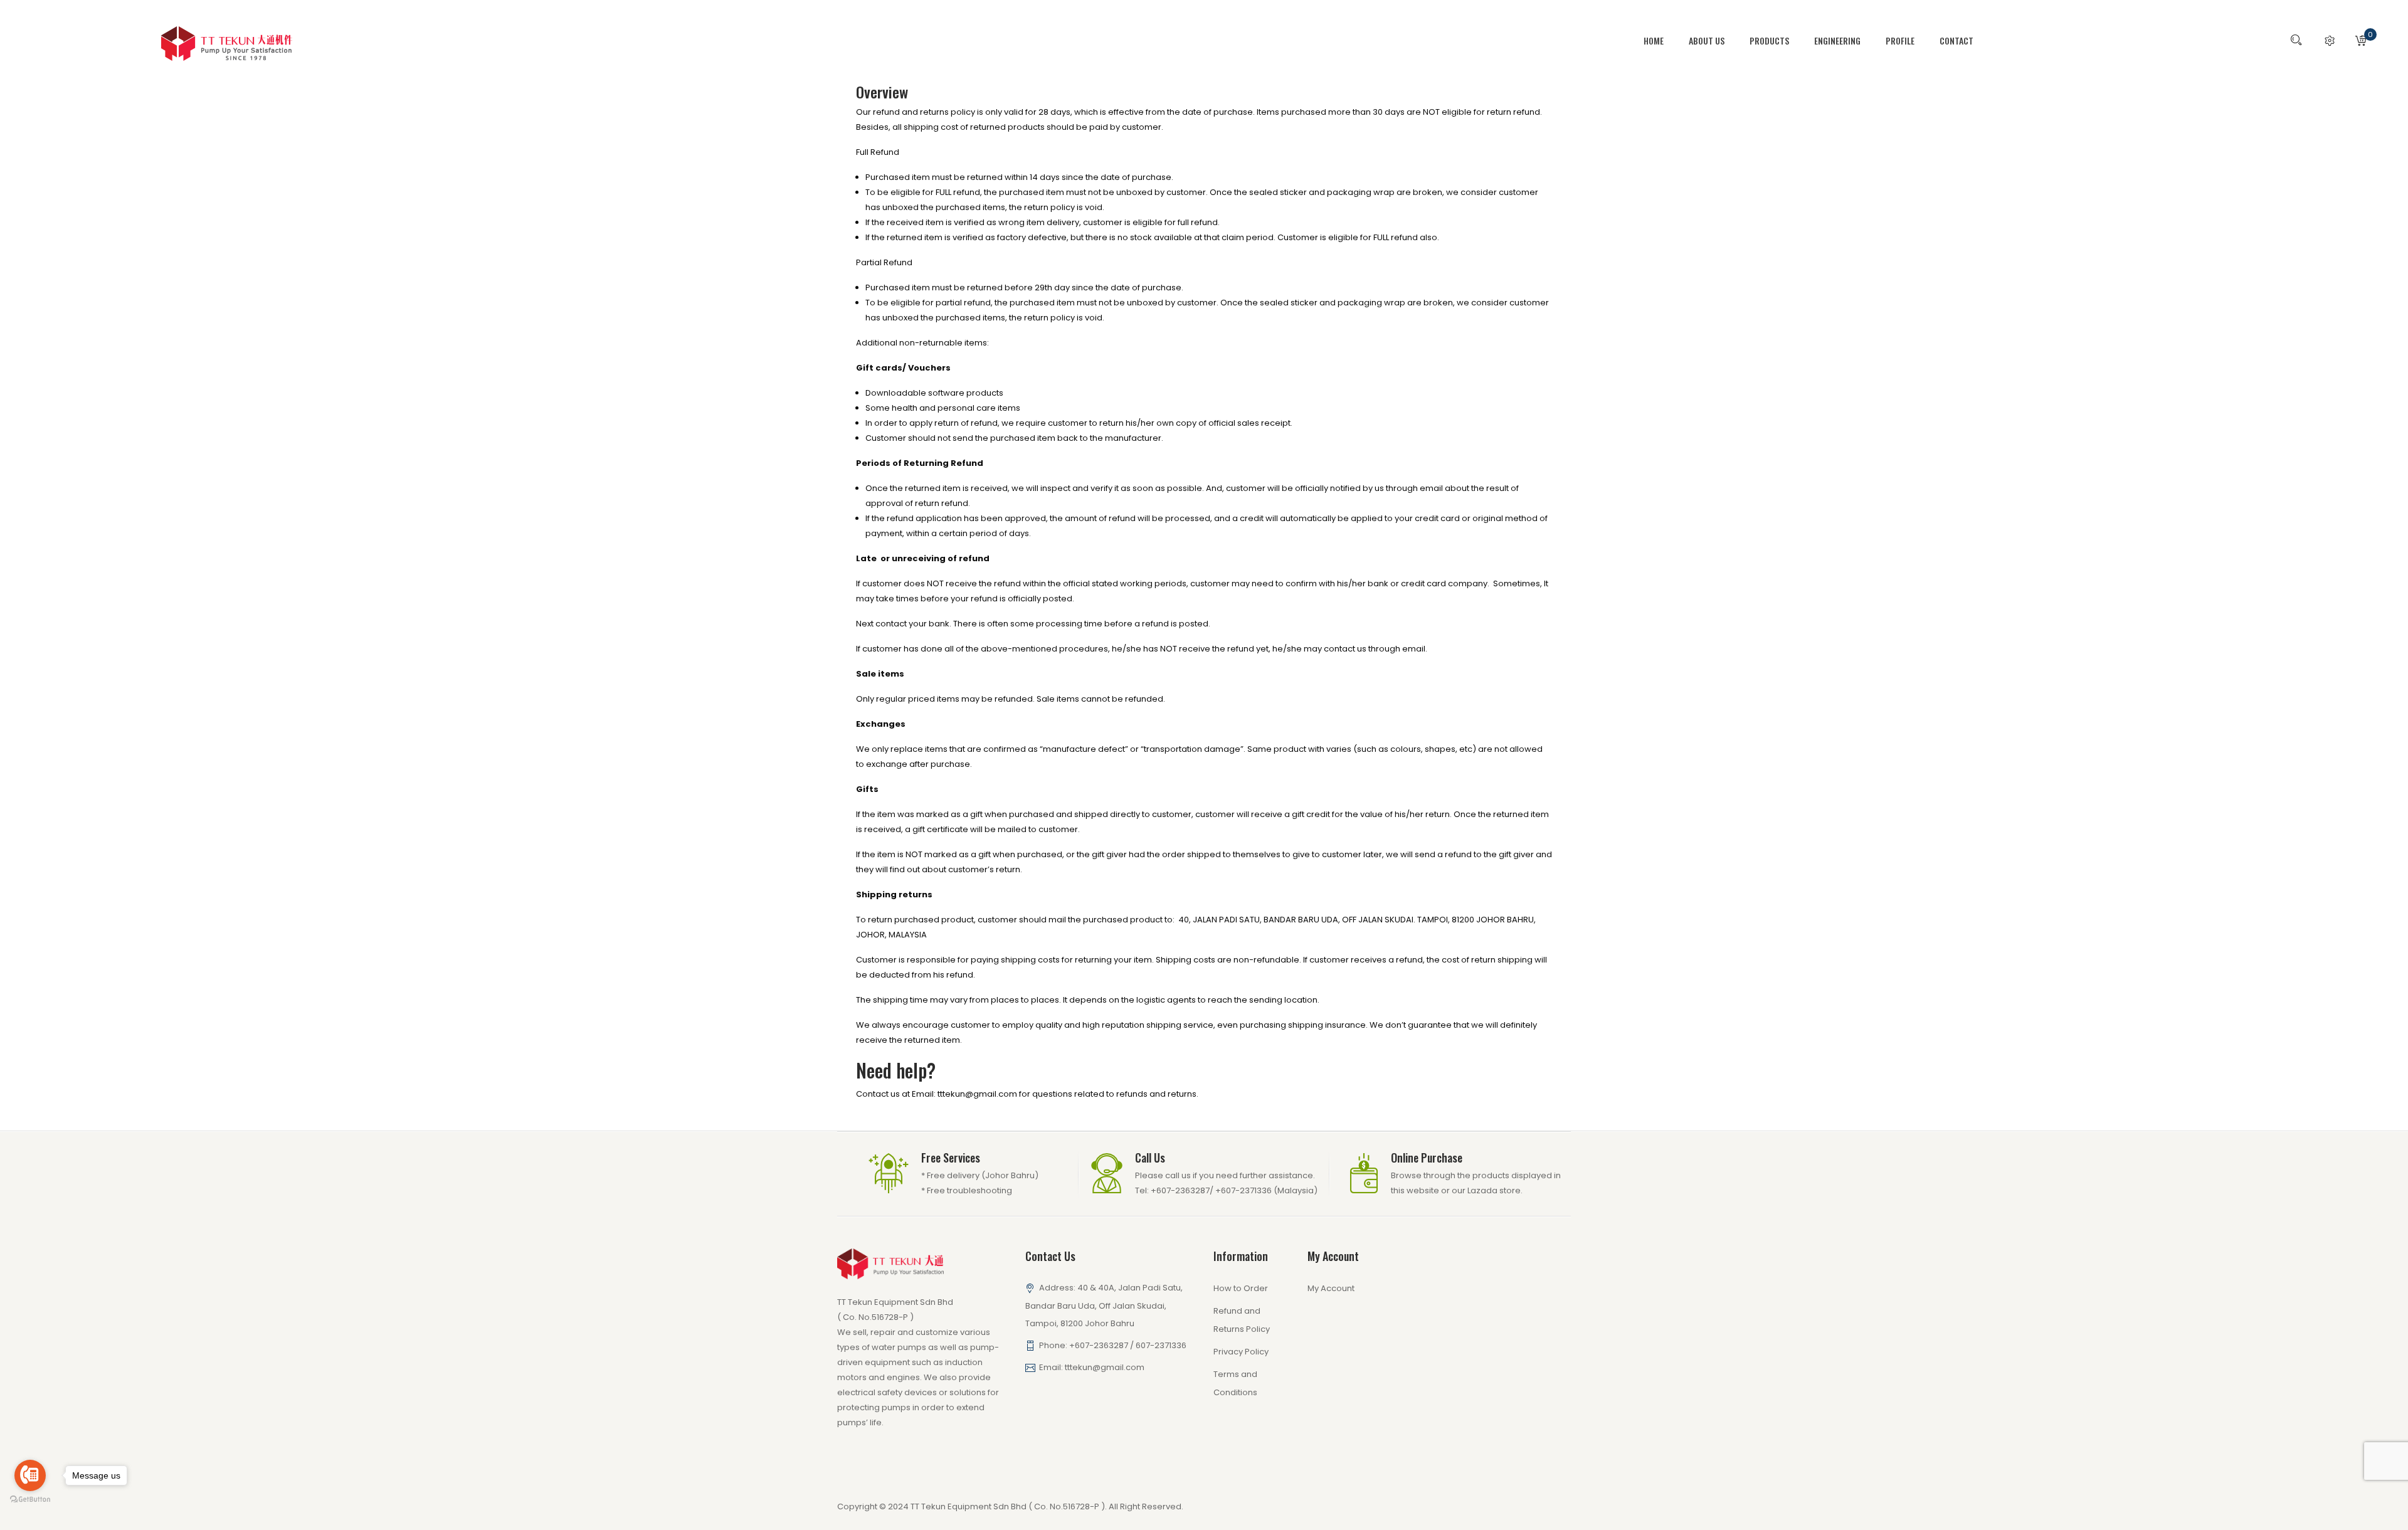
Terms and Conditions (1235, 1383)
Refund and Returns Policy (1242, 1320)
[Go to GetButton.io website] (30, 1500)
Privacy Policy (1241, 1352)
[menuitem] (1660, 41)
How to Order (1241, 1288)
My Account (1331, 1288)
